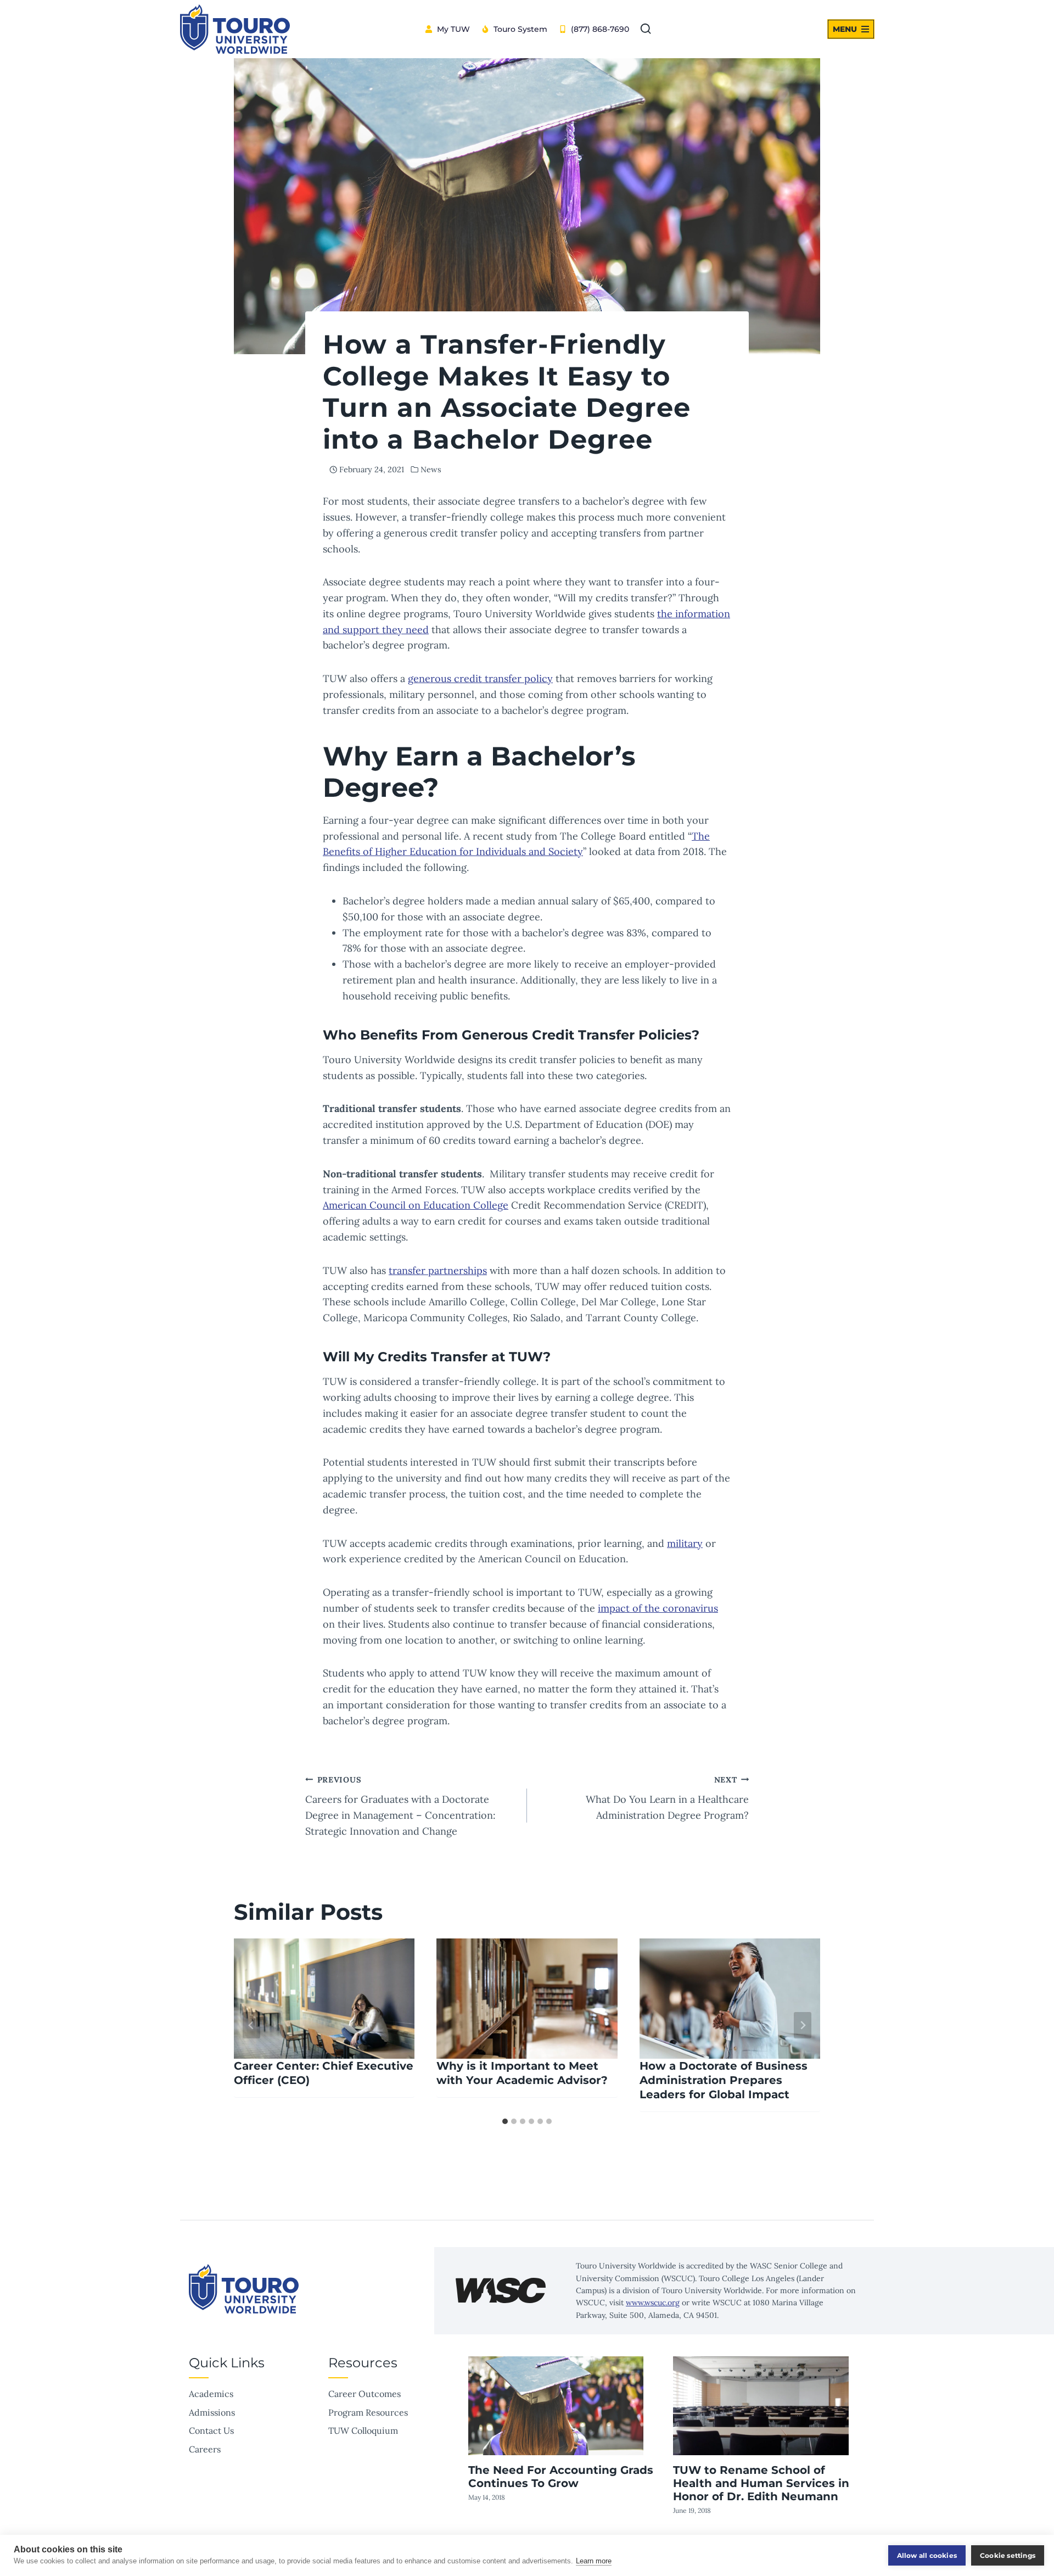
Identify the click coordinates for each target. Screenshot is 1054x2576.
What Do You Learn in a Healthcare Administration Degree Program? (667, 1798)
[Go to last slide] (251, 2025)
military (685, 1543)
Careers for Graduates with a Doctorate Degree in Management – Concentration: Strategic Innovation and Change (400, 1806)
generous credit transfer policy (480, 678)
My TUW (453, 29)
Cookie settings (1008, 2555)
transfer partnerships (438, 1270)
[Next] (803, 2025)
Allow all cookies (927, 2555)
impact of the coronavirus (658, 1608)
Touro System (520, 29)
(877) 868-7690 (600, 29)
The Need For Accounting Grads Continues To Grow (561, 2477)
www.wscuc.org (653, 2303)
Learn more (594, 2561)
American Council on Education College (416, 1205)
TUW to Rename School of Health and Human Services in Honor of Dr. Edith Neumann (761, 2483)
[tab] (505, 2121)
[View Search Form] (646, 29)
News (431, 470)
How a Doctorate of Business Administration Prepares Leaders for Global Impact (724, 2080)
